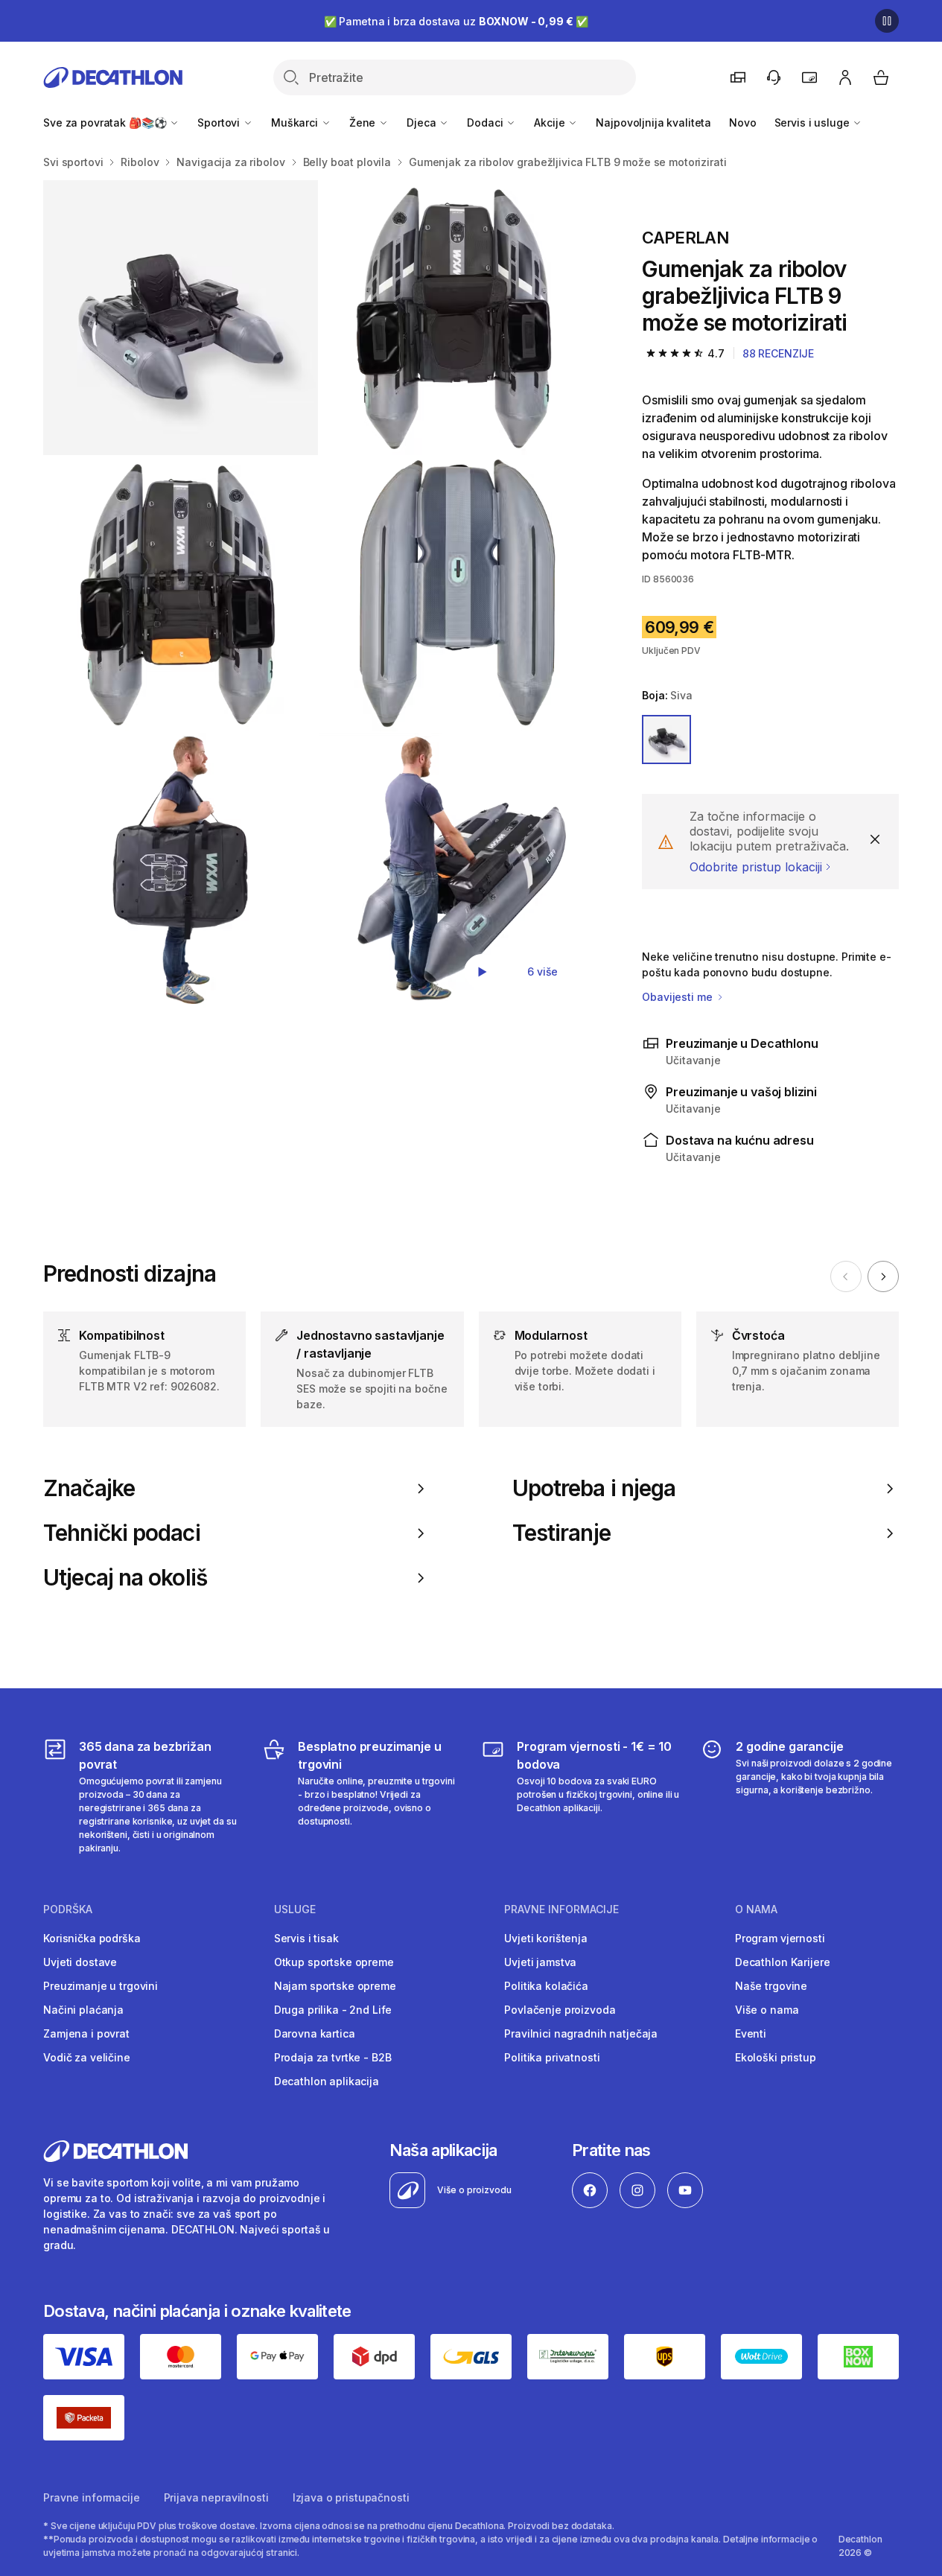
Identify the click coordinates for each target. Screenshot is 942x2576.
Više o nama (767, 2010)
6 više (542, 971)
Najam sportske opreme (335, 1986)
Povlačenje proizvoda (560, 2010)
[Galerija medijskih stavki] (319, 594)
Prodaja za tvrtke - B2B (333, 2057)
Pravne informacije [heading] (561, 1909)
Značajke (89, 1488)
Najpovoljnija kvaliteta (653, 123)
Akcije (551, 123)
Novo (742, 123)
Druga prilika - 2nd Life (333, 2010)
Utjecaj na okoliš (125, 1578)
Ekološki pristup (776, 2057)
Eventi (751, 2033)
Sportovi (220, 123)
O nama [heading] (756, 1909)
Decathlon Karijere (782, 1962)
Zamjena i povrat (86, 2033)
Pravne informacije (91, 2497)
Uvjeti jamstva (540, 1962)
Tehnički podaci (122, 1533)
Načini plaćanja (83, 2010)
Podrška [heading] (68, 1909)
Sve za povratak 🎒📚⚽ (106, 123)
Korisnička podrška (92, 1938)
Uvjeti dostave (80, 1962)
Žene (364, 123)
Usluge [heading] (295, 1909)
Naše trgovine (771, 1986)
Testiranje (561, 1533)
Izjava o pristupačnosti (351, 2497)
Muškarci (296, 123)
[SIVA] (666, 740)
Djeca (423, 123)
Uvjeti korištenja (546, 1938)
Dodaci (486, 123)
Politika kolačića (546, 1986)
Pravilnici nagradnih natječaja (581, 2033)
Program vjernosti (780, 1938)
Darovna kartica (315, 2033)
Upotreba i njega (594, 1488)
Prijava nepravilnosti (216, 2497)
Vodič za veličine (87, 2057)
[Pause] (887, 21)
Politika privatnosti (552, 2057)
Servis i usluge (814, 123)
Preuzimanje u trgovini (101, 1986)
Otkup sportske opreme (334, 1962)
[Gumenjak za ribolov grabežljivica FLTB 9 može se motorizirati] (181, 318)
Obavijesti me (678, 997)
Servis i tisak (306, 1938)
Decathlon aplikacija (327, 2081)
